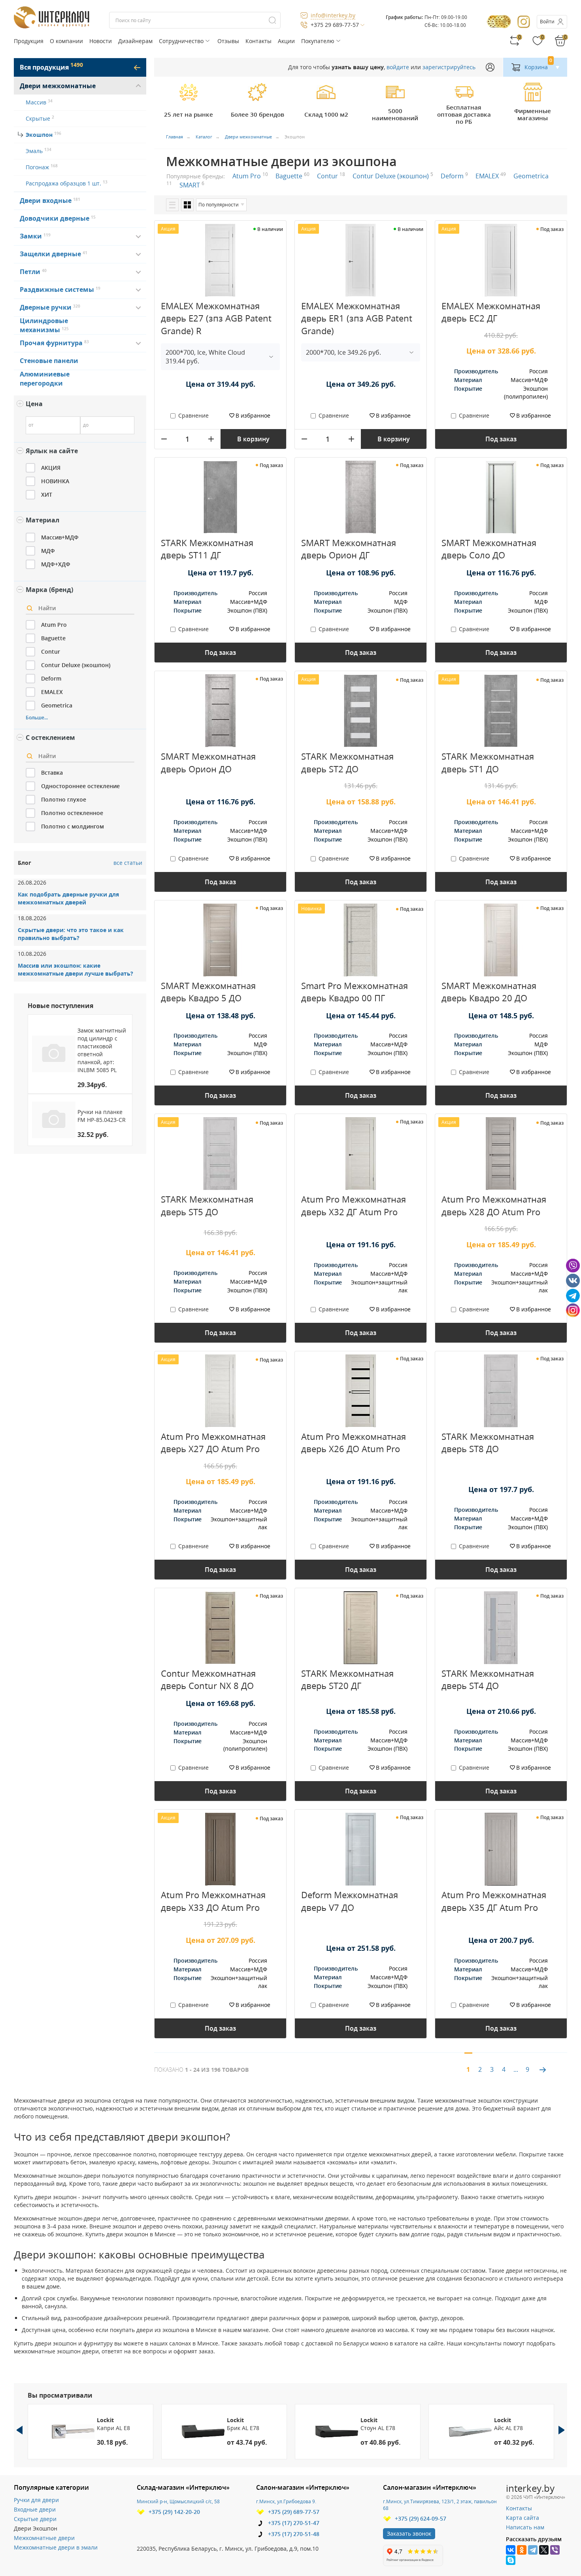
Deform (454, 176)
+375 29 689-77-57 (335, 25)
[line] (172, 205)
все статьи (128, 863)
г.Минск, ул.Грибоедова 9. (286, 2501)
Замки (32, 236)
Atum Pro (250, 176)
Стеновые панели (49, 361)
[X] (544, 2550)
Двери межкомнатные (58, 86)
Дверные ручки (47, 307)
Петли (31, 272)
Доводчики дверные (56, 218)
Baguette (292, 176)
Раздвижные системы (58, 289)
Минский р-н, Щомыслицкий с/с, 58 (178, 2501)
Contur (331, 176)
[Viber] (555, 2550)
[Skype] (511, 2560)
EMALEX (491, 176)
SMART (192, 185)
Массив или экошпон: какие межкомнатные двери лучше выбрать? (75, 969)
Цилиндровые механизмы (44, 325)
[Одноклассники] (522, 2550)
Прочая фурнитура (52, 343)
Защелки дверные (51, 254)
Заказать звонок (409, 2533)
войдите (398, 67)
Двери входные (47, 200)
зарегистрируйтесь (449, 67)
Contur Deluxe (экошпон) (393, 176)
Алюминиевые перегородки (45, 379)
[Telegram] (533, 2550)
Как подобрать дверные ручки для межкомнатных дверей (68, 898)
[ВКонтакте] (511, 2550)
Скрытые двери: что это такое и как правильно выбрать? (71, 934)
